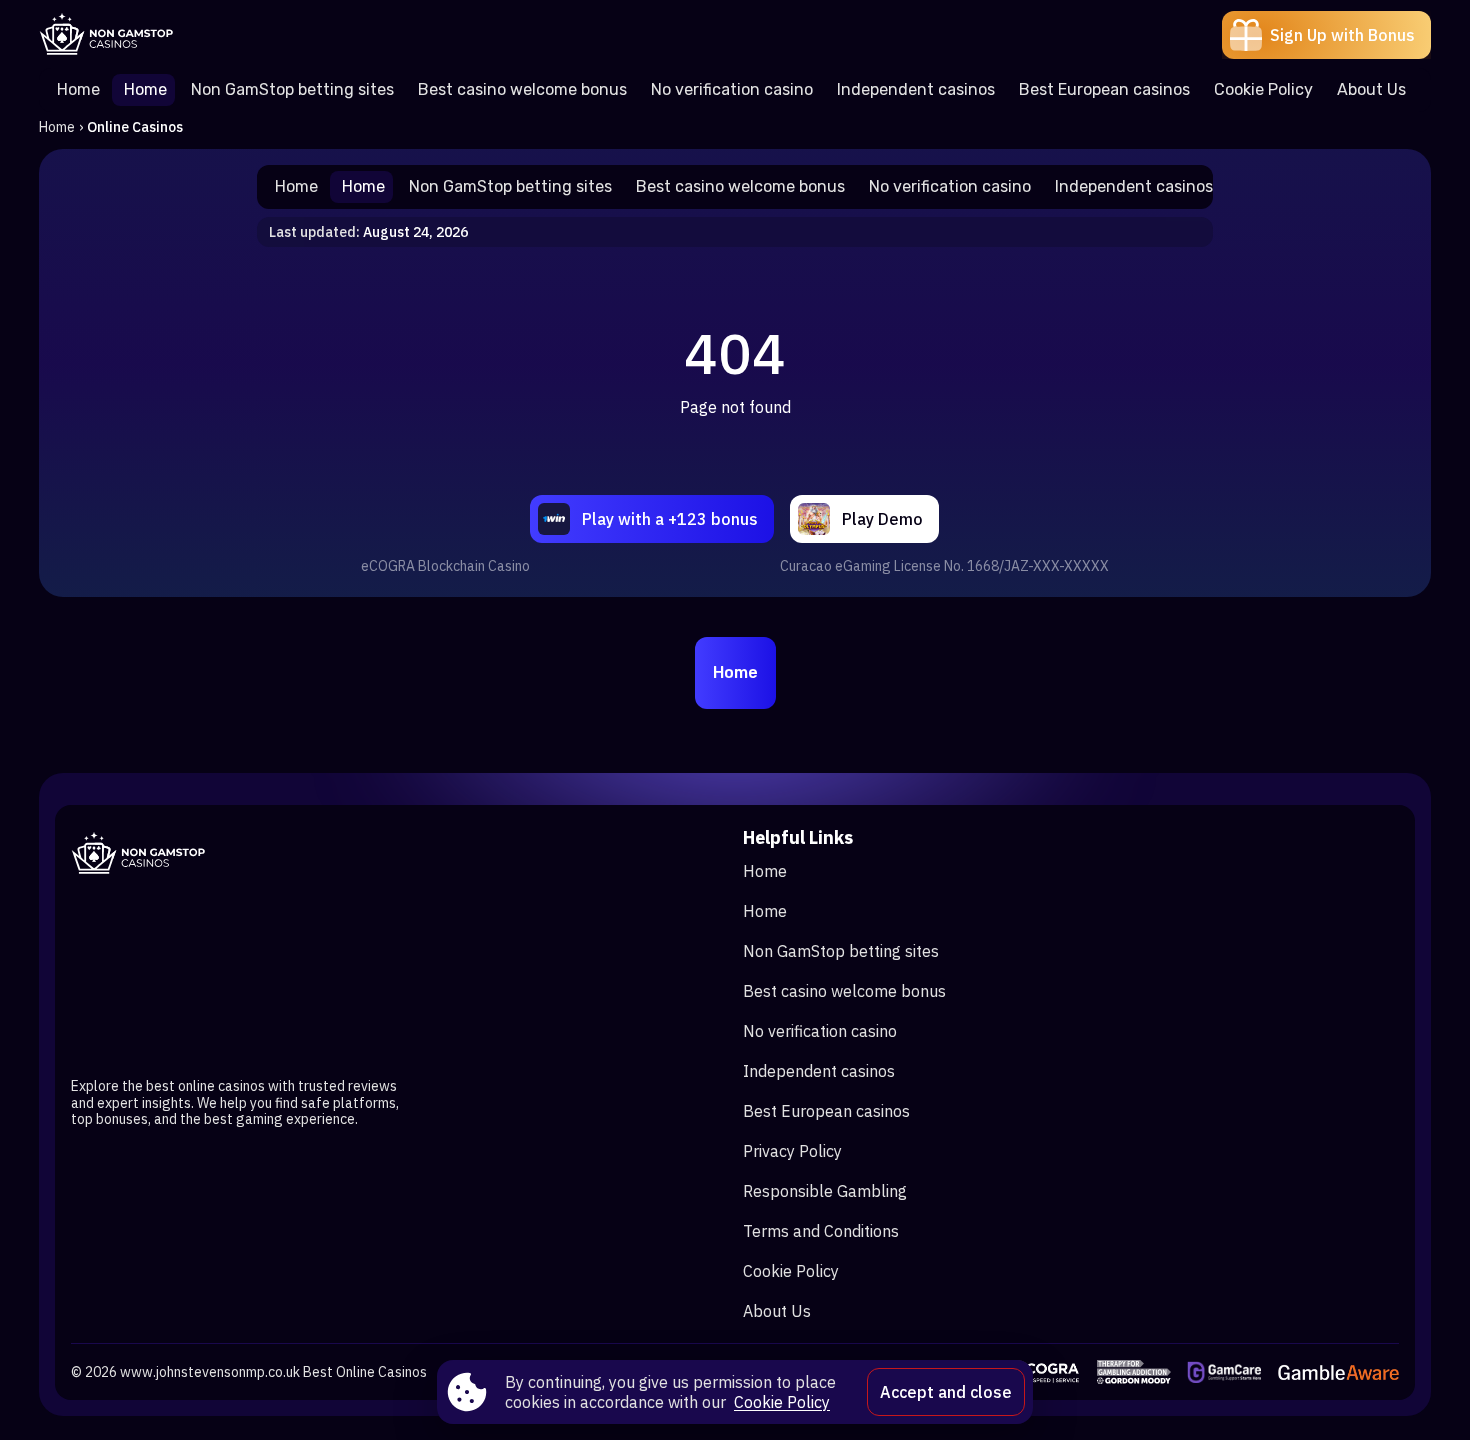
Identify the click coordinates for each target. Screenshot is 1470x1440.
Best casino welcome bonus (844, 991)
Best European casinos (826, 1111)
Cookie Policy (791, 1271)
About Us (777, 1311)
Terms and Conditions (821, 1231)
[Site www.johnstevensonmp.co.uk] (108, 35)
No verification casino (820, 1031)
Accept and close (946, 1392)
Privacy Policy (792, 1151)
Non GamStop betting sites (841, 951)
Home (57, 127)
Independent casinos (819, 1071)
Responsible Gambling (825, 1191)
